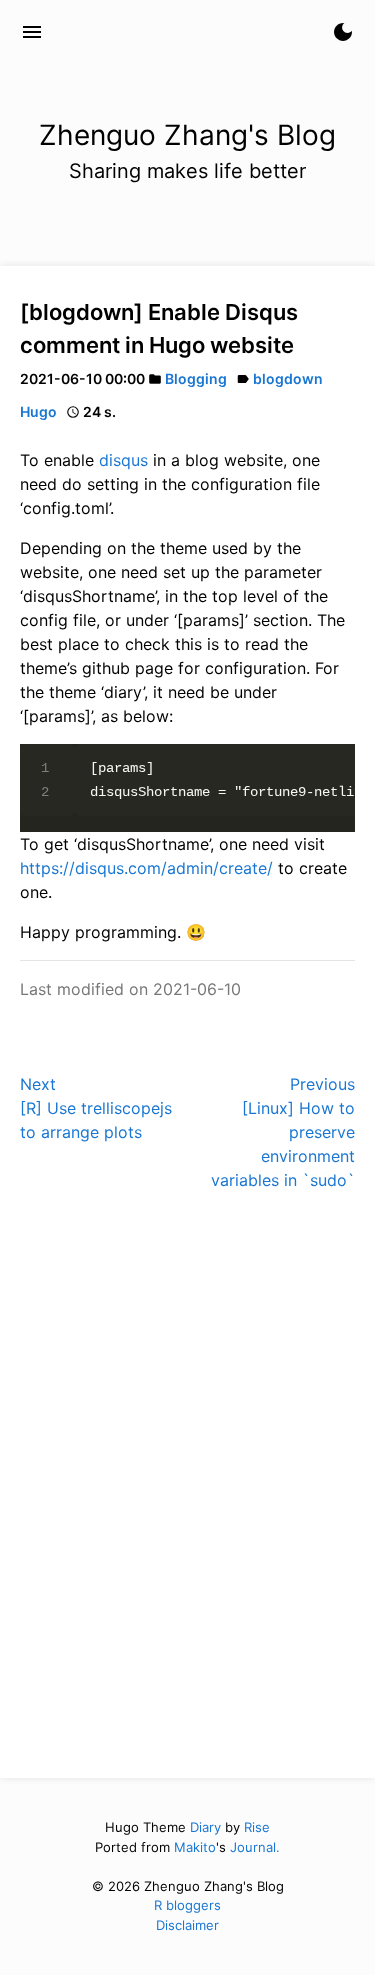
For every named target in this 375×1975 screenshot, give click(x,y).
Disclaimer (187, 1925)
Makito (195, 1847)
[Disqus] (187, 1482)
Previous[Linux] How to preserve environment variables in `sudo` (283, 1132)
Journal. (255, 1847)
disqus (123, 460)
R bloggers (187, 1905)
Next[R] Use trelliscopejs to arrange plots (96, 1108)
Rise (257, 1827)
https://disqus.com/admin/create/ (146, 868)
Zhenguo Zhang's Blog (174, 32)
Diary (205, 1827)
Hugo (38, 411)
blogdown (288, 378)
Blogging (196, 378)
